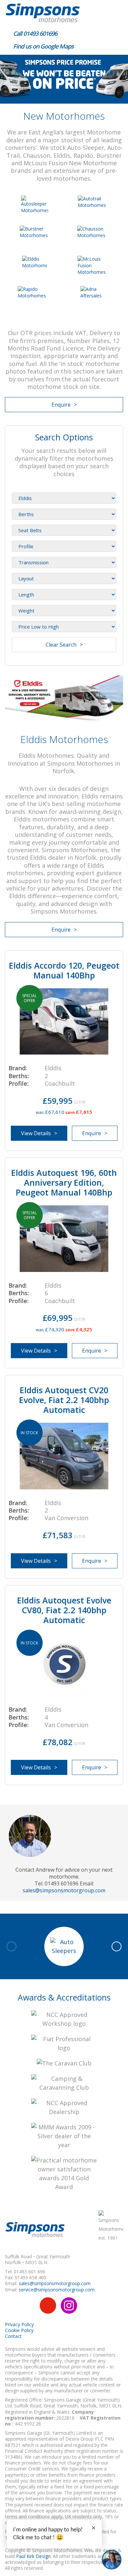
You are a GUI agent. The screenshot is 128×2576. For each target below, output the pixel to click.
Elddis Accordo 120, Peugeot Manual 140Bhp (64, 970)
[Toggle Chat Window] (112, 2560)
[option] (64, 79)
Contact (13, 2336)
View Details (36, 1133)
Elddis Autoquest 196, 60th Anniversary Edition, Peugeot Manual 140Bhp (64, 1182)
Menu (115, 11)
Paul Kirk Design (33, 2556)
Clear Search (61, 645)
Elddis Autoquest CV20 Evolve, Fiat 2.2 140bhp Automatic (64, 1400)
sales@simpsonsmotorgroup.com (64, 1890)
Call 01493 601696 (34, 33)
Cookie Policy (19, 2330)
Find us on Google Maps (43, 46)
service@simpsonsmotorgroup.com (57, 2290)
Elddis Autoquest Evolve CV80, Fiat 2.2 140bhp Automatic (64, 1610)
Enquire (61, 405)
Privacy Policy (19, 2324)
